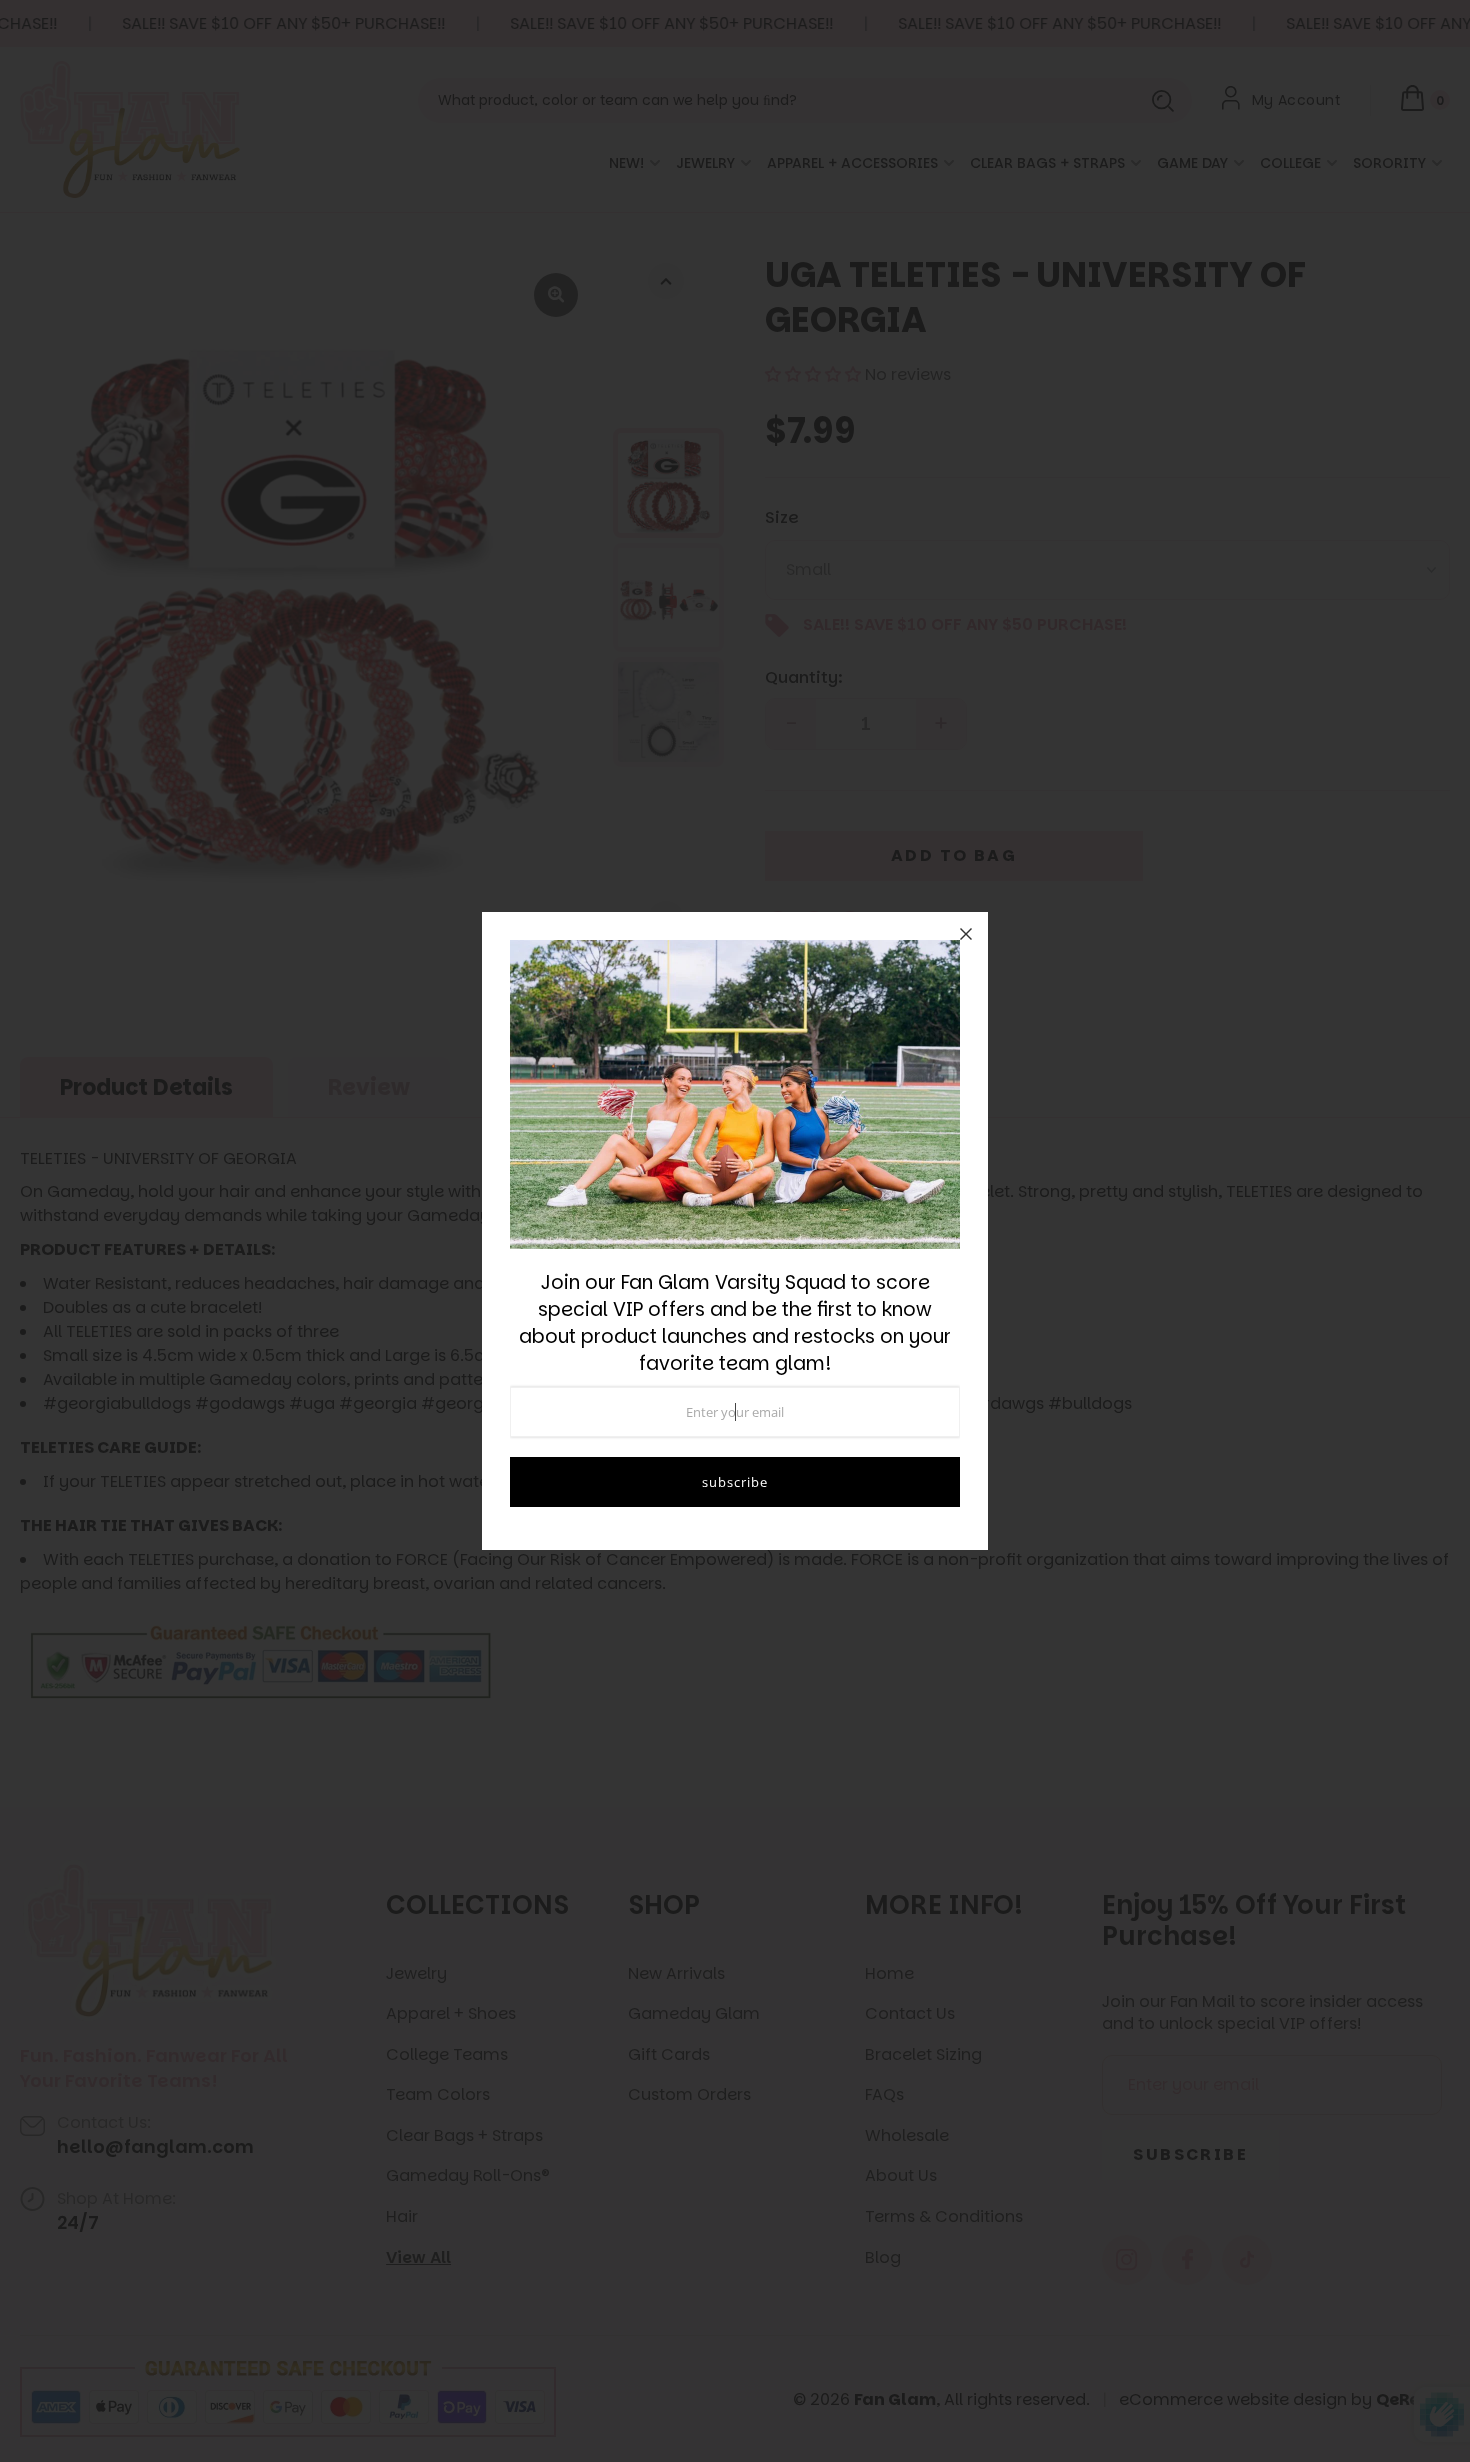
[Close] (966, 934)
